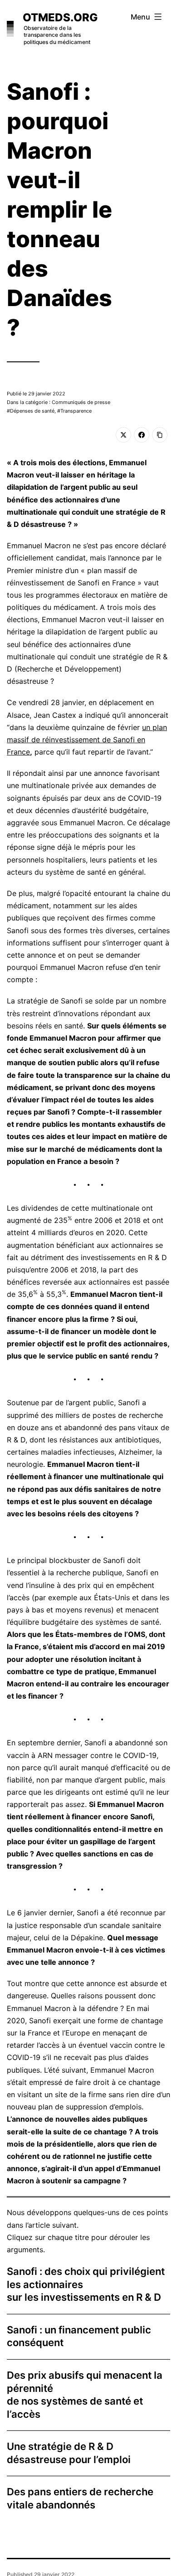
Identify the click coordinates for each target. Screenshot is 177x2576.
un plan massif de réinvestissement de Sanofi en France (87, 740)
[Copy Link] (160, 435)
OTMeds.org (60, 17)
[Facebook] (142, 435)
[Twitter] (123, 435)
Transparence (76, 411)
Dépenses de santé (32, 411)
